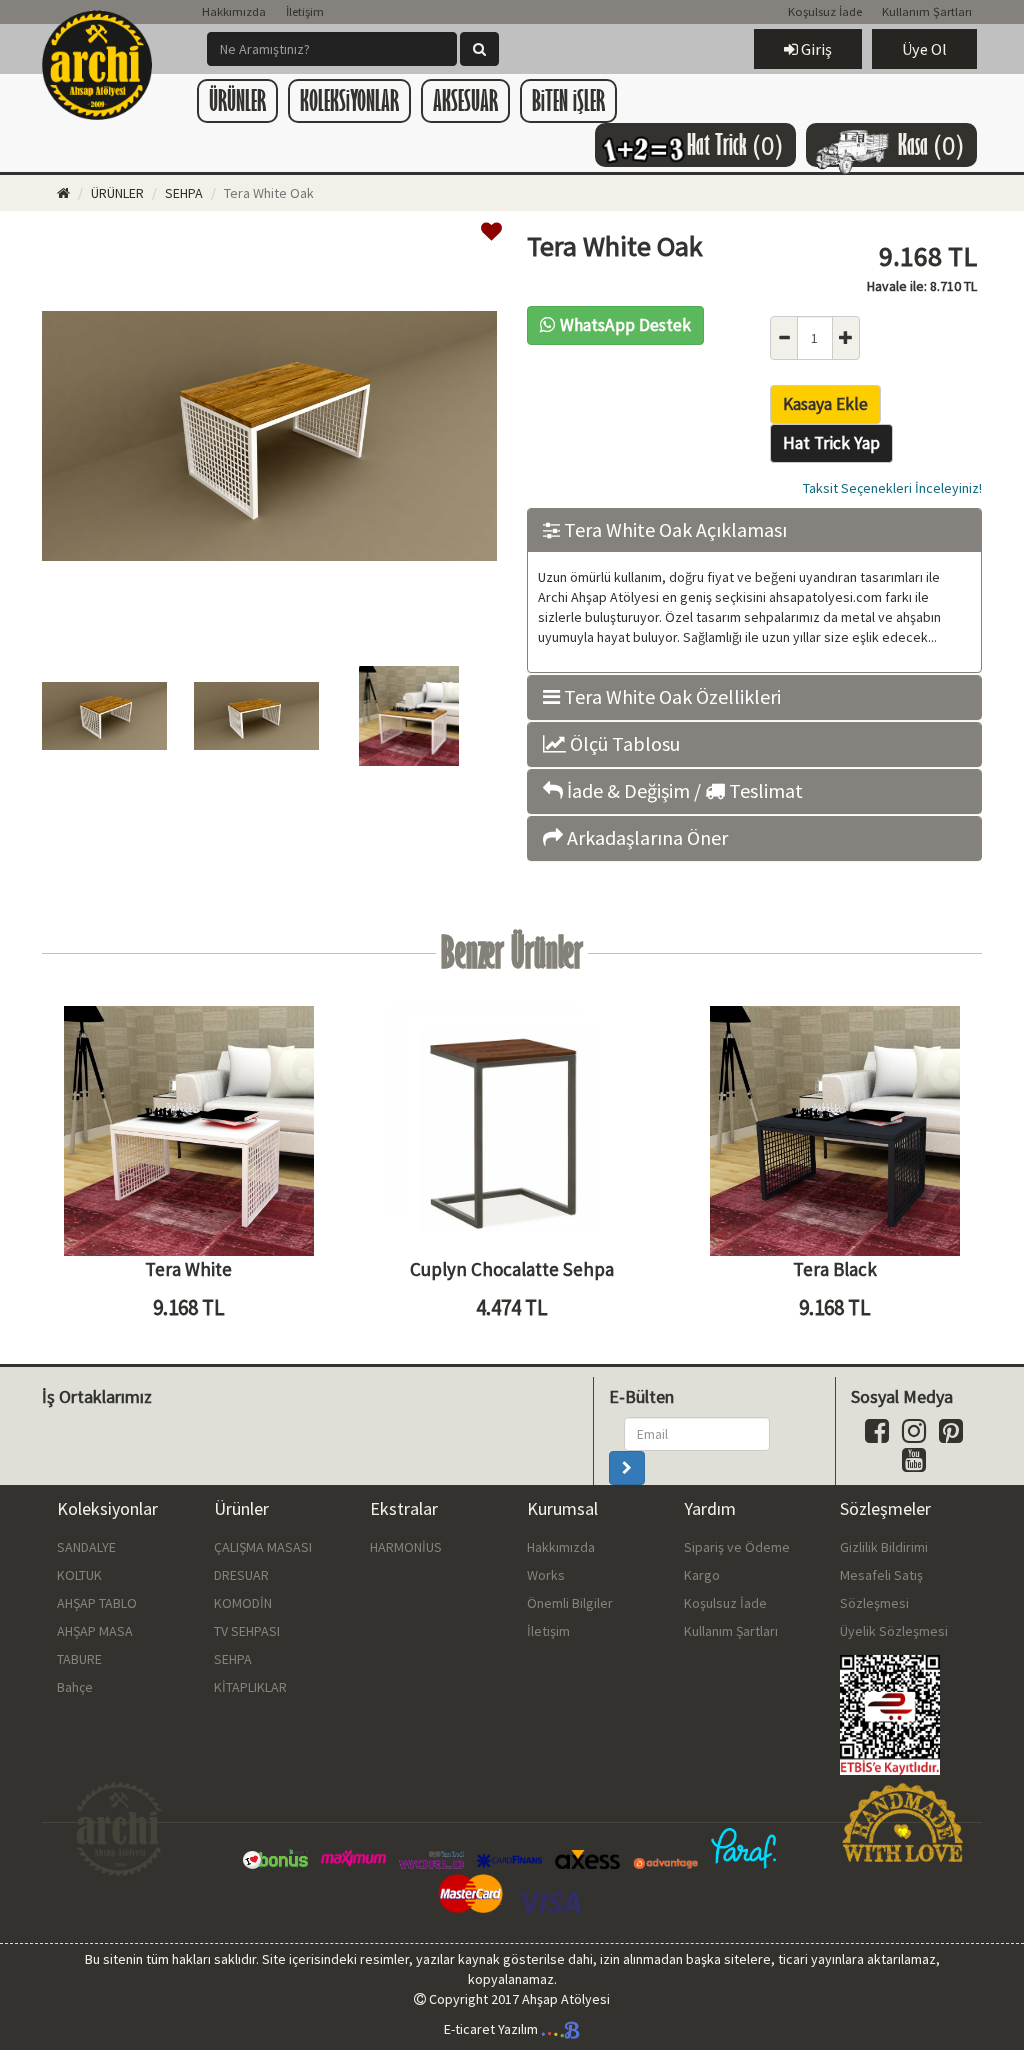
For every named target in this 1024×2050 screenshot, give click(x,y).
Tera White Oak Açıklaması (673, 530)
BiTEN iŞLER (568, 100)
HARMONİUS (406, 1547)
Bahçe (75, 1687)
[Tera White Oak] (269, 631)
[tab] (754, 530)
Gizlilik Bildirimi (884, 1547)
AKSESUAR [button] (465, 100)
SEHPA (184, 193)
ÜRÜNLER (117, 193)
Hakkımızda (234, 11)
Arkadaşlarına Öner (645, 838)
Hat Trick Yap (831, 443)
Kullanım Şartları (927, 11)
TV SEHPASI (247, 1631)
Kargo (702, 1575)
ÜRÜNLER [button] (237, 100)
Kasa (931, 145)
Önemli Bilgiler (570, 1603)
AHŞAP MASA (95, 1631)
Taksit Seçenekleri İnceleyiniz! (892, 488)
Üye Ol (924, 49)
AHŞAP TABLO (97, 1603)
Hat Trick (735, 145)
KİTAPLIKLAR (250, 1687)
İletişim (305, 11)
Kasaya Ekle (825, 404)
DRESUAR (241, 1575)
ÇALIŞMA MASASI (263, 1547)
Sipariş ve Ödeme (737, 1547)
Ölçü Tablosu (623, 744)
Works (546, 1575)
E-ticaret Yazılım (492, 2029)
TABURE (79, 1659)
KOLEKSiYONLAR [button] (349, 100)
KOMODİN (243, 1603)
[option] (269, 438)
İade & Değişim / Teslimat (683, 791)
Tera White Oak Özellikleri (670, 697)
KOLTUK (79, 1575)
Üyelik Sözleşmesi (894, 1631)
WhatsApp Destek (625, 325)
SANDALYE (86, 1547)
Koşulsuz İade (825, 11)
